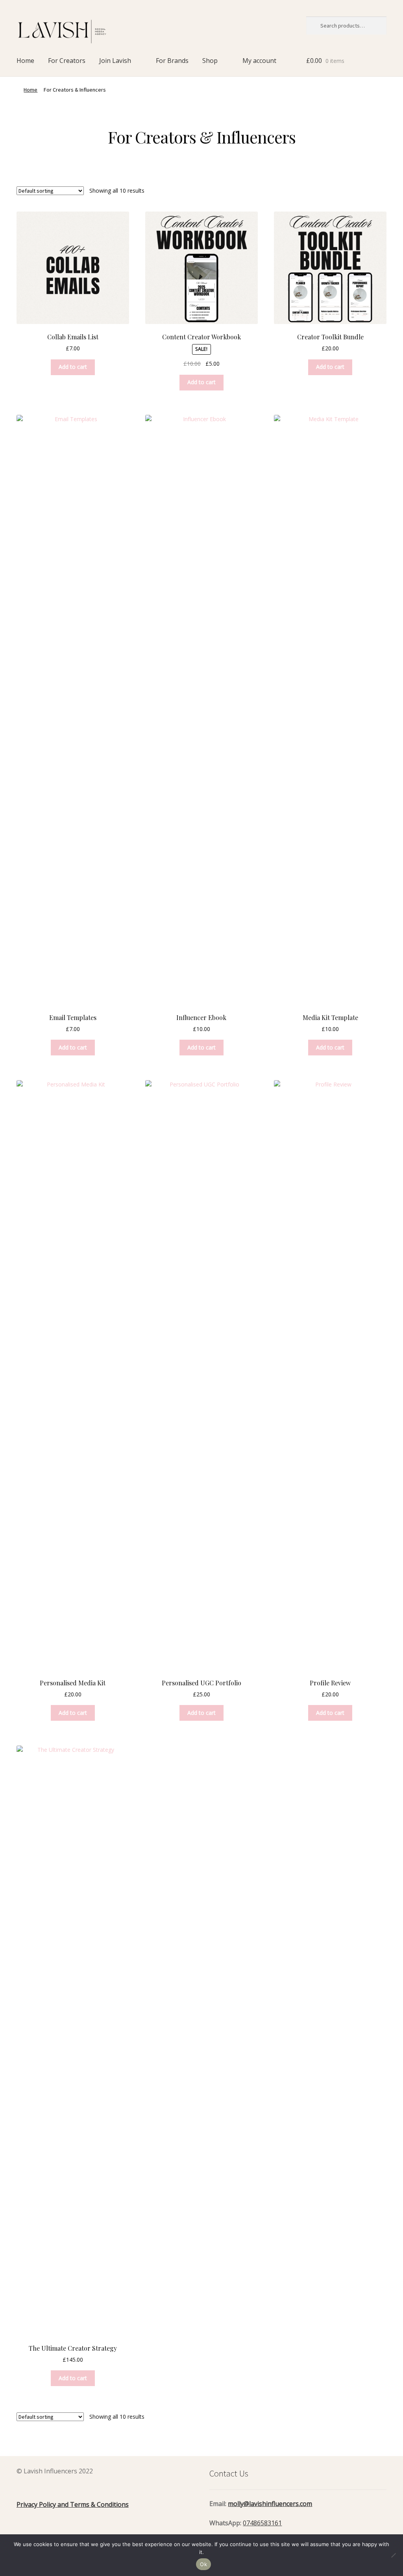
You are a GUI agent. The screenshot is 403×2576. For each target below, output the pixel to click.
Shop (210, 61)
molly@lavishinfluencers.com (270, 2504)
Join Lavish (115, 61)
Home (25, 61)
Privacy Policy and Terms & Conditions (73, 2504)
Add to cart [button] (73, 367)
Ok (203, 2564)
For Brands (172, 61)
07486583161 (262, 2523)
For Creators (67, 61)
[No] (393, 2555)
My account (259, 61)
